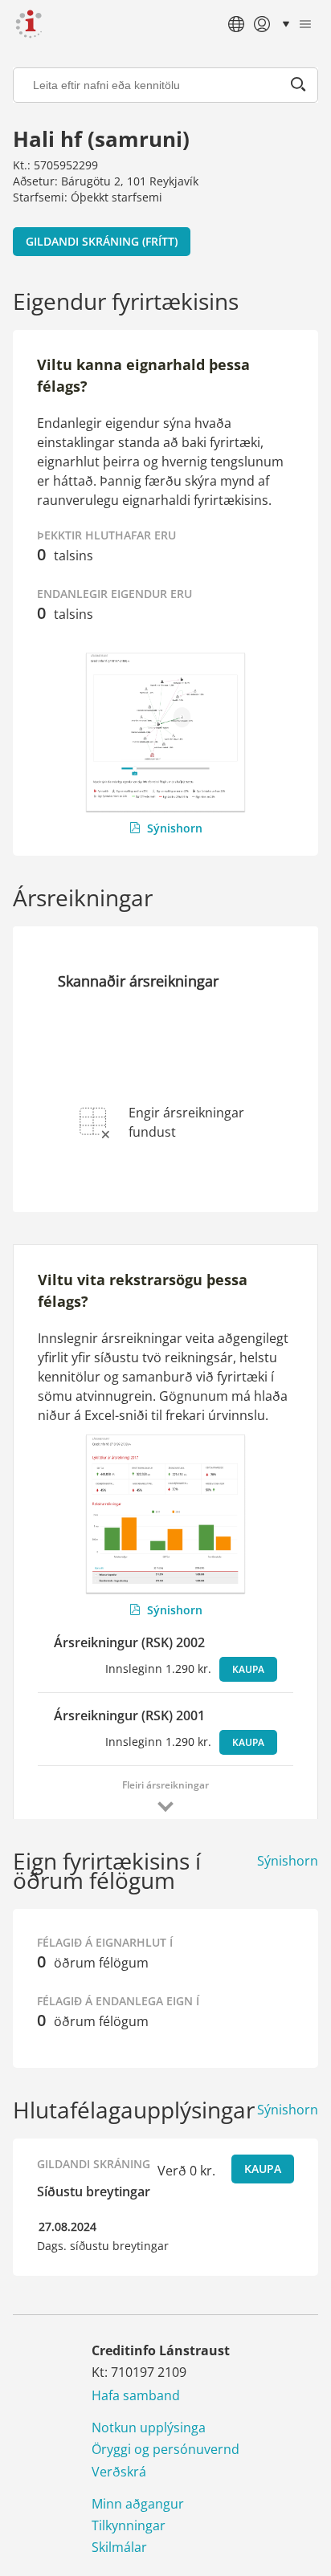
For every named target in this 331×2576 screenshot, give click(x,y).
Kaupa (248, 1669)
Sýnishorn (175, 828)
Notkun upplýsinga (149, 2427)
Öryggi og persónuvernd (165, 2449)
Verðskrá (119, 2472)
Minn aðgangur (138, 2504)
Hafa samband (136, 2395)
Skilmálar (119, 2547)
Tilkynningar (129, 2525)
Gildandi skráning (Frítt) (102, 241)
